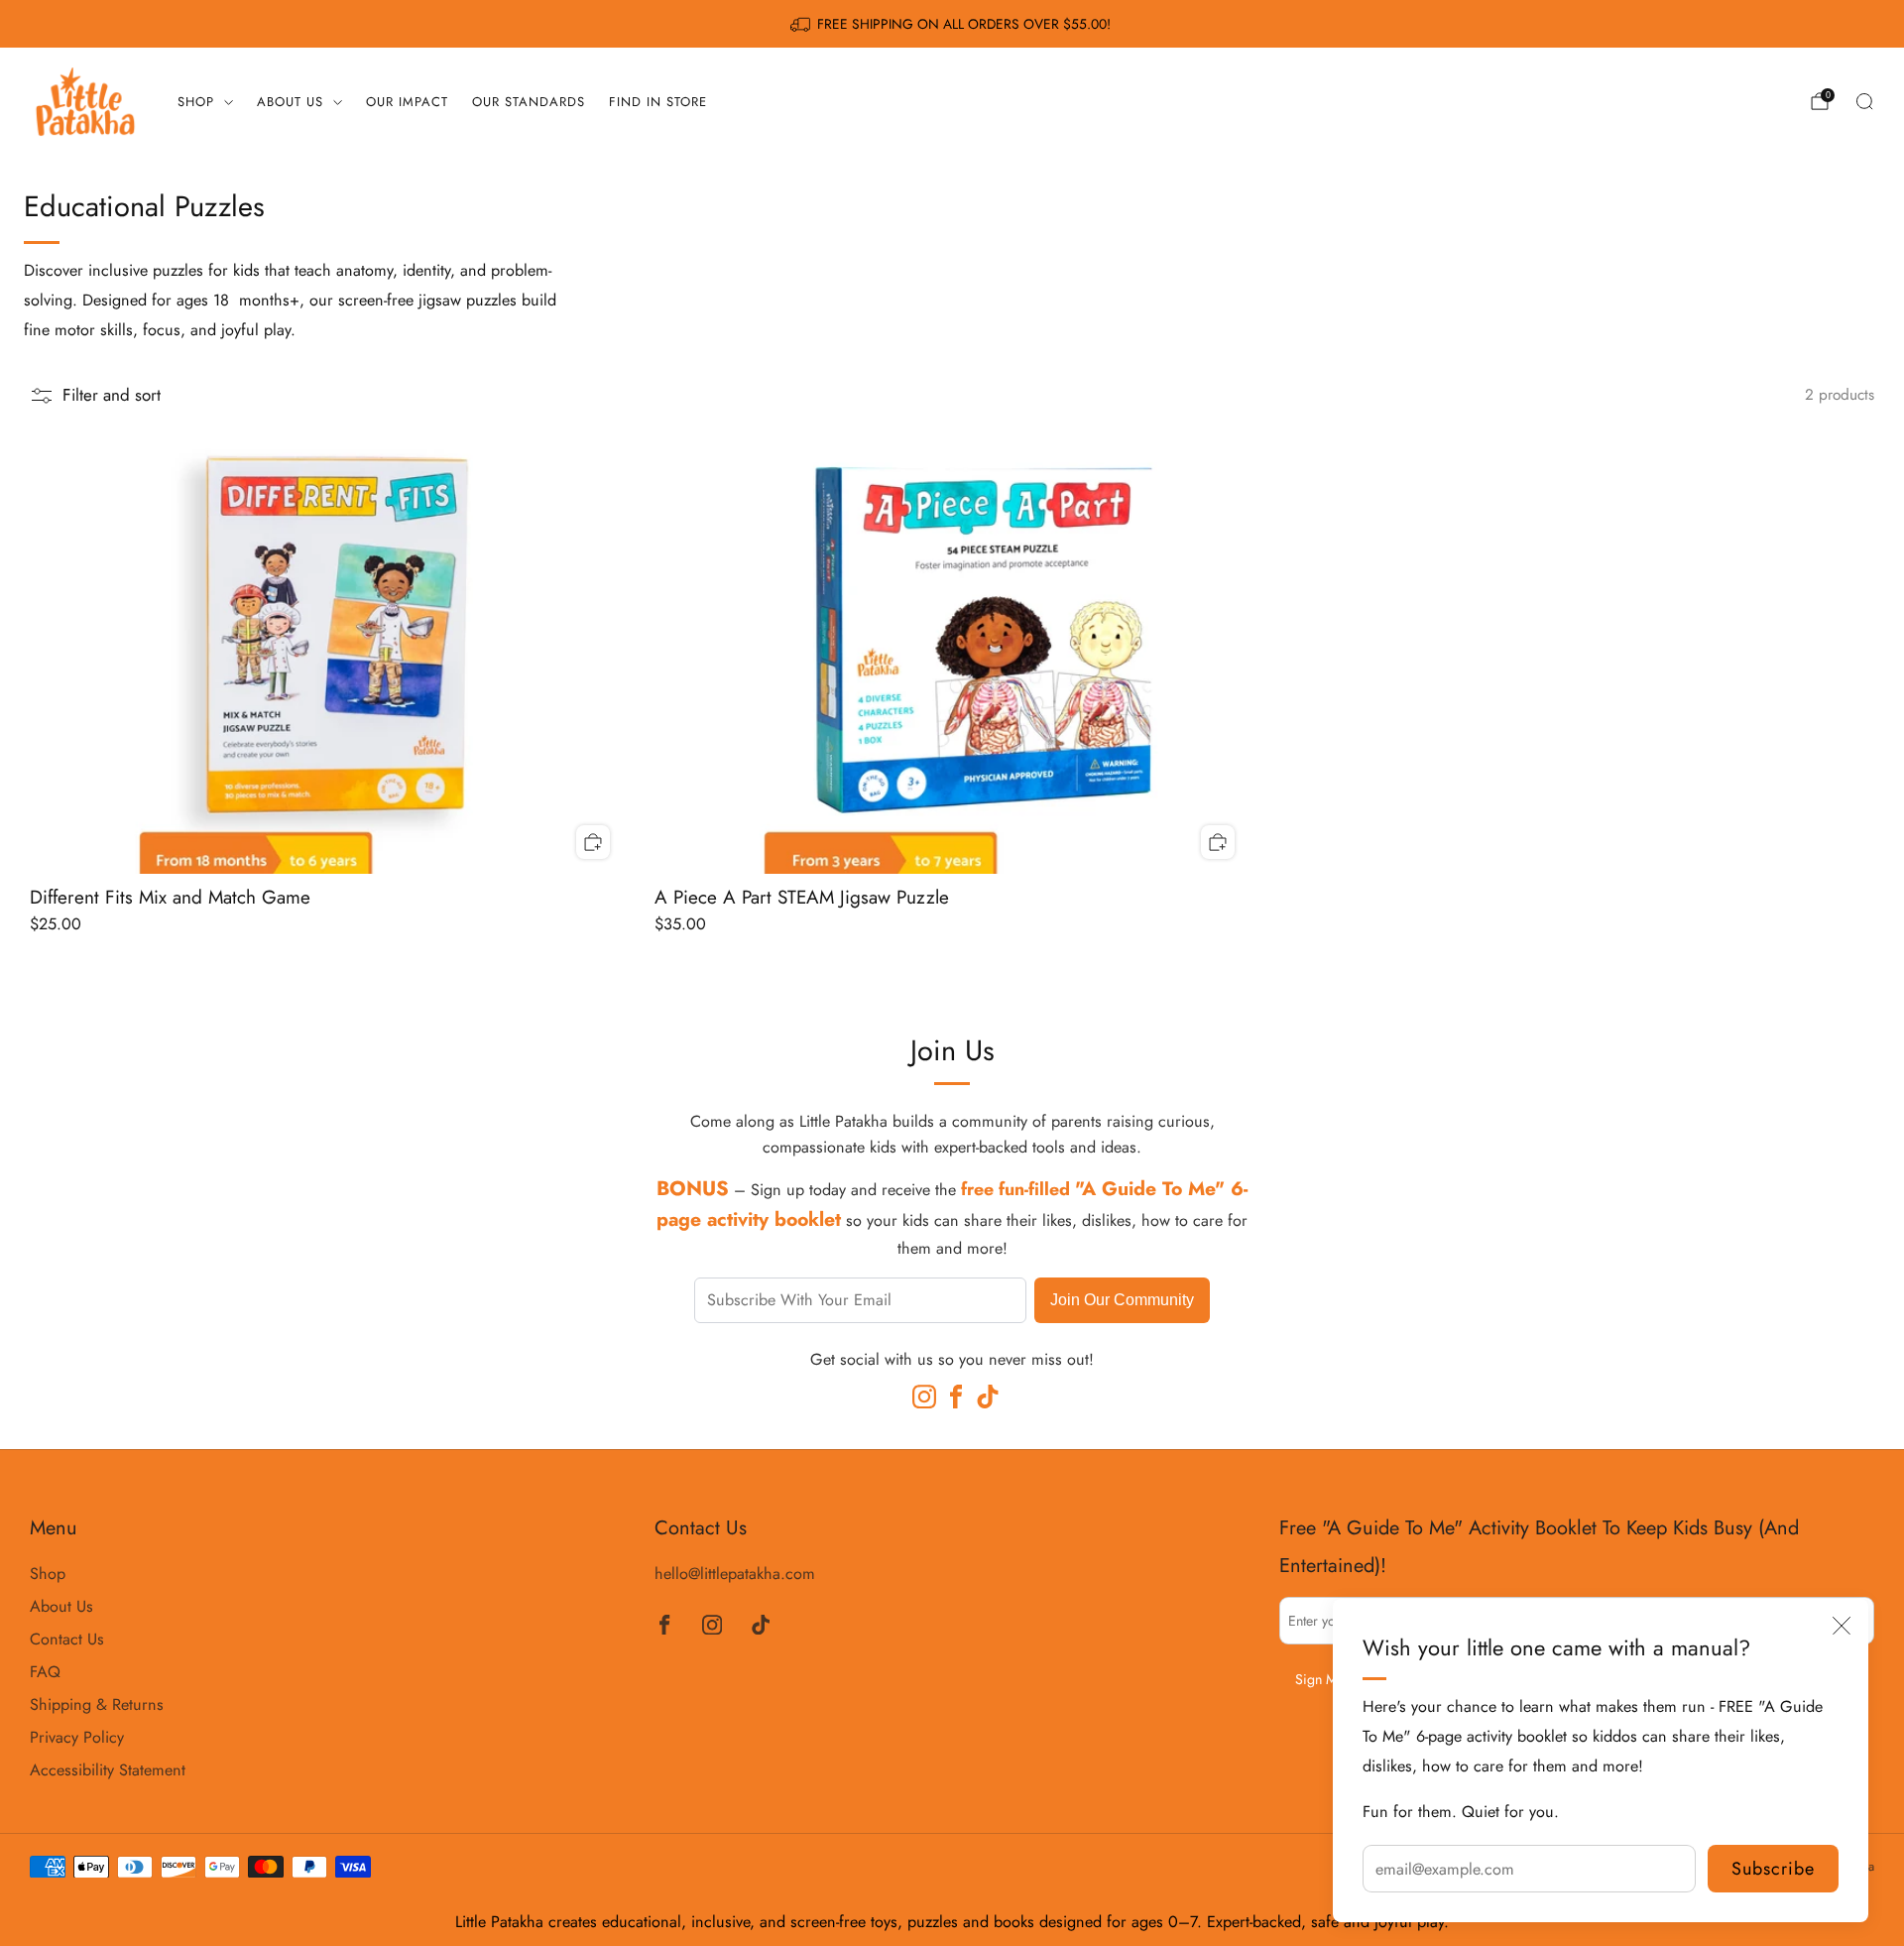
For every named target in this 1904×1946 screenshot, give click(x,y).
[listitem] (952, 24)
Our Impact (407, 102)
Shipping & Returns (97, 1704)
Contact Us (67, 1639)
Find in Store (658, 102)
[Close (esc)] (1842, 1626)
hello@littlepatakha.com (735, 1574)
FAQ (45, 1672)
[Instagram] (920, 1393)
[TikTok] (984, 1393)
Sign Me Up (1330, 1679)
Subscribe (1773, 1869)
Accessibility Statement (108, 1770)
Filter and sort (112, 395)
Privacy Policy (77, 1737)
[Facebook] (952, 1393)
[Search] (1864, 101)
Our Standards (529, 102)
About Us (290, 102)
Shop (196, 102)
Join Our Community (1122, 1299)
